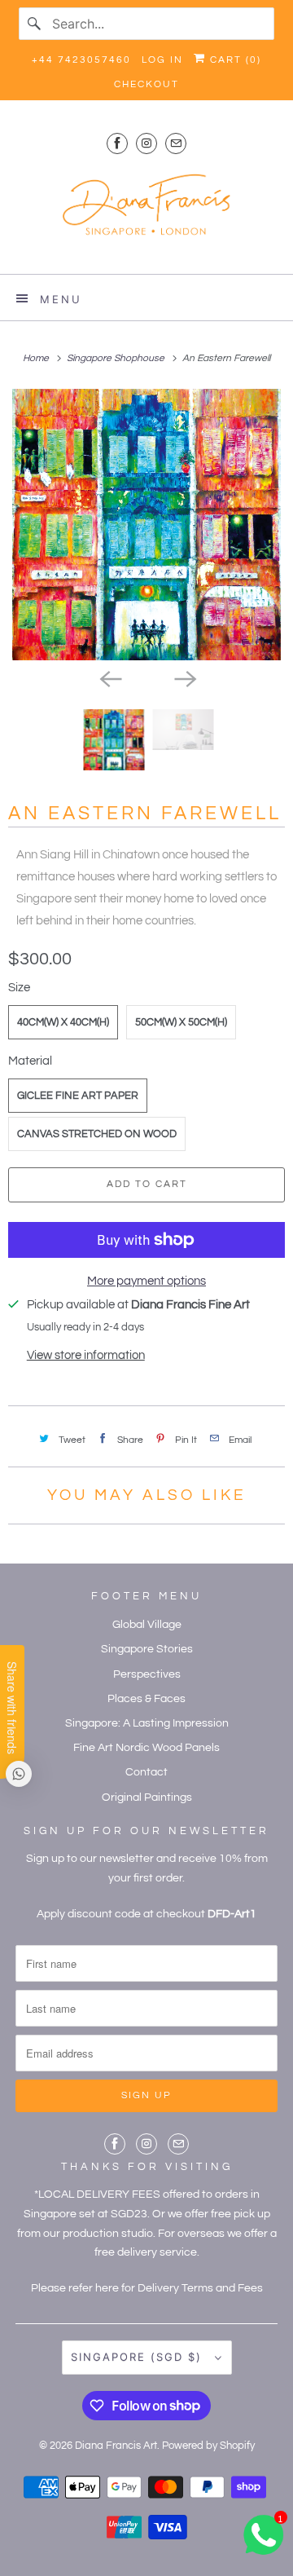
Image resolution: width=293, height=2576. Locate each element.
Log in (162, 60)
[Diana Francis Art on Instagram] (146, 143)
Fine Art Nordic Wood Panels (146, 1748)
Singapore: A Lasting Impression (147, 1723)
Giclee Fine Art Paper (78, 1096)
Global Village (147, 1625)
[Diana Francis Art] (146, 212)
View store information (86, 1355)
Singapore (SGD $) (139, 2357)
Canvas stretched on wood (97, 1134)
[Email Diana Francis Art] (176, 143)
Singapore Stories (147, 1649)
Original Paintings (147, 1797)
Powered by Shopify (208, 2446)
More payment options (146, 1281)
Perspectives (147, 1674)
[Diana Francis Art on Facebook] (117, 143)
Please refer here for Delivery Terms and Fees (147, 2288)
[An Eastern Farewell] (146, 525)
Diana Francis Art (116, 2446)
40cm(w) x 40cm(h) (63, 1022)
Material (30, 1061)
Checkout (146, 84)
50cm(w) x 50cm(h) (181, 1022)
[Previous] (109, 678)
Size (19, 988)
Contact (146, 1772)
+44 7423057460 (81, 60)
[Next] (184, 678)
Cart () (234, 60)
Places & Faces (146, 1699)
